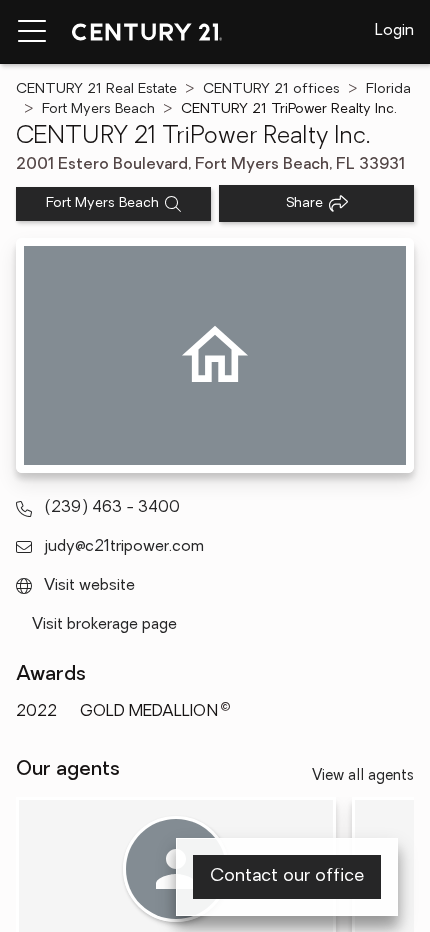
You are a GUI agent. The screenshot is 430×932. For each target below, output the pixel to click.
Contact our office (287, 877)
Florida (388, 89)
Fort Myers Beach (98, 109)
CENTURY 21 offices (271, 89)
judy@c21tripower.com (124, 547)
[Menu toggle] (32, 32)
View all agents (363, 776)
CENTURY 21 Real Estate (96, 89)
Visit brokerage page (104, 625)
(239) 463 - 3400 (112, 508)
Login (394, 31)
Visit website (89, 586)
